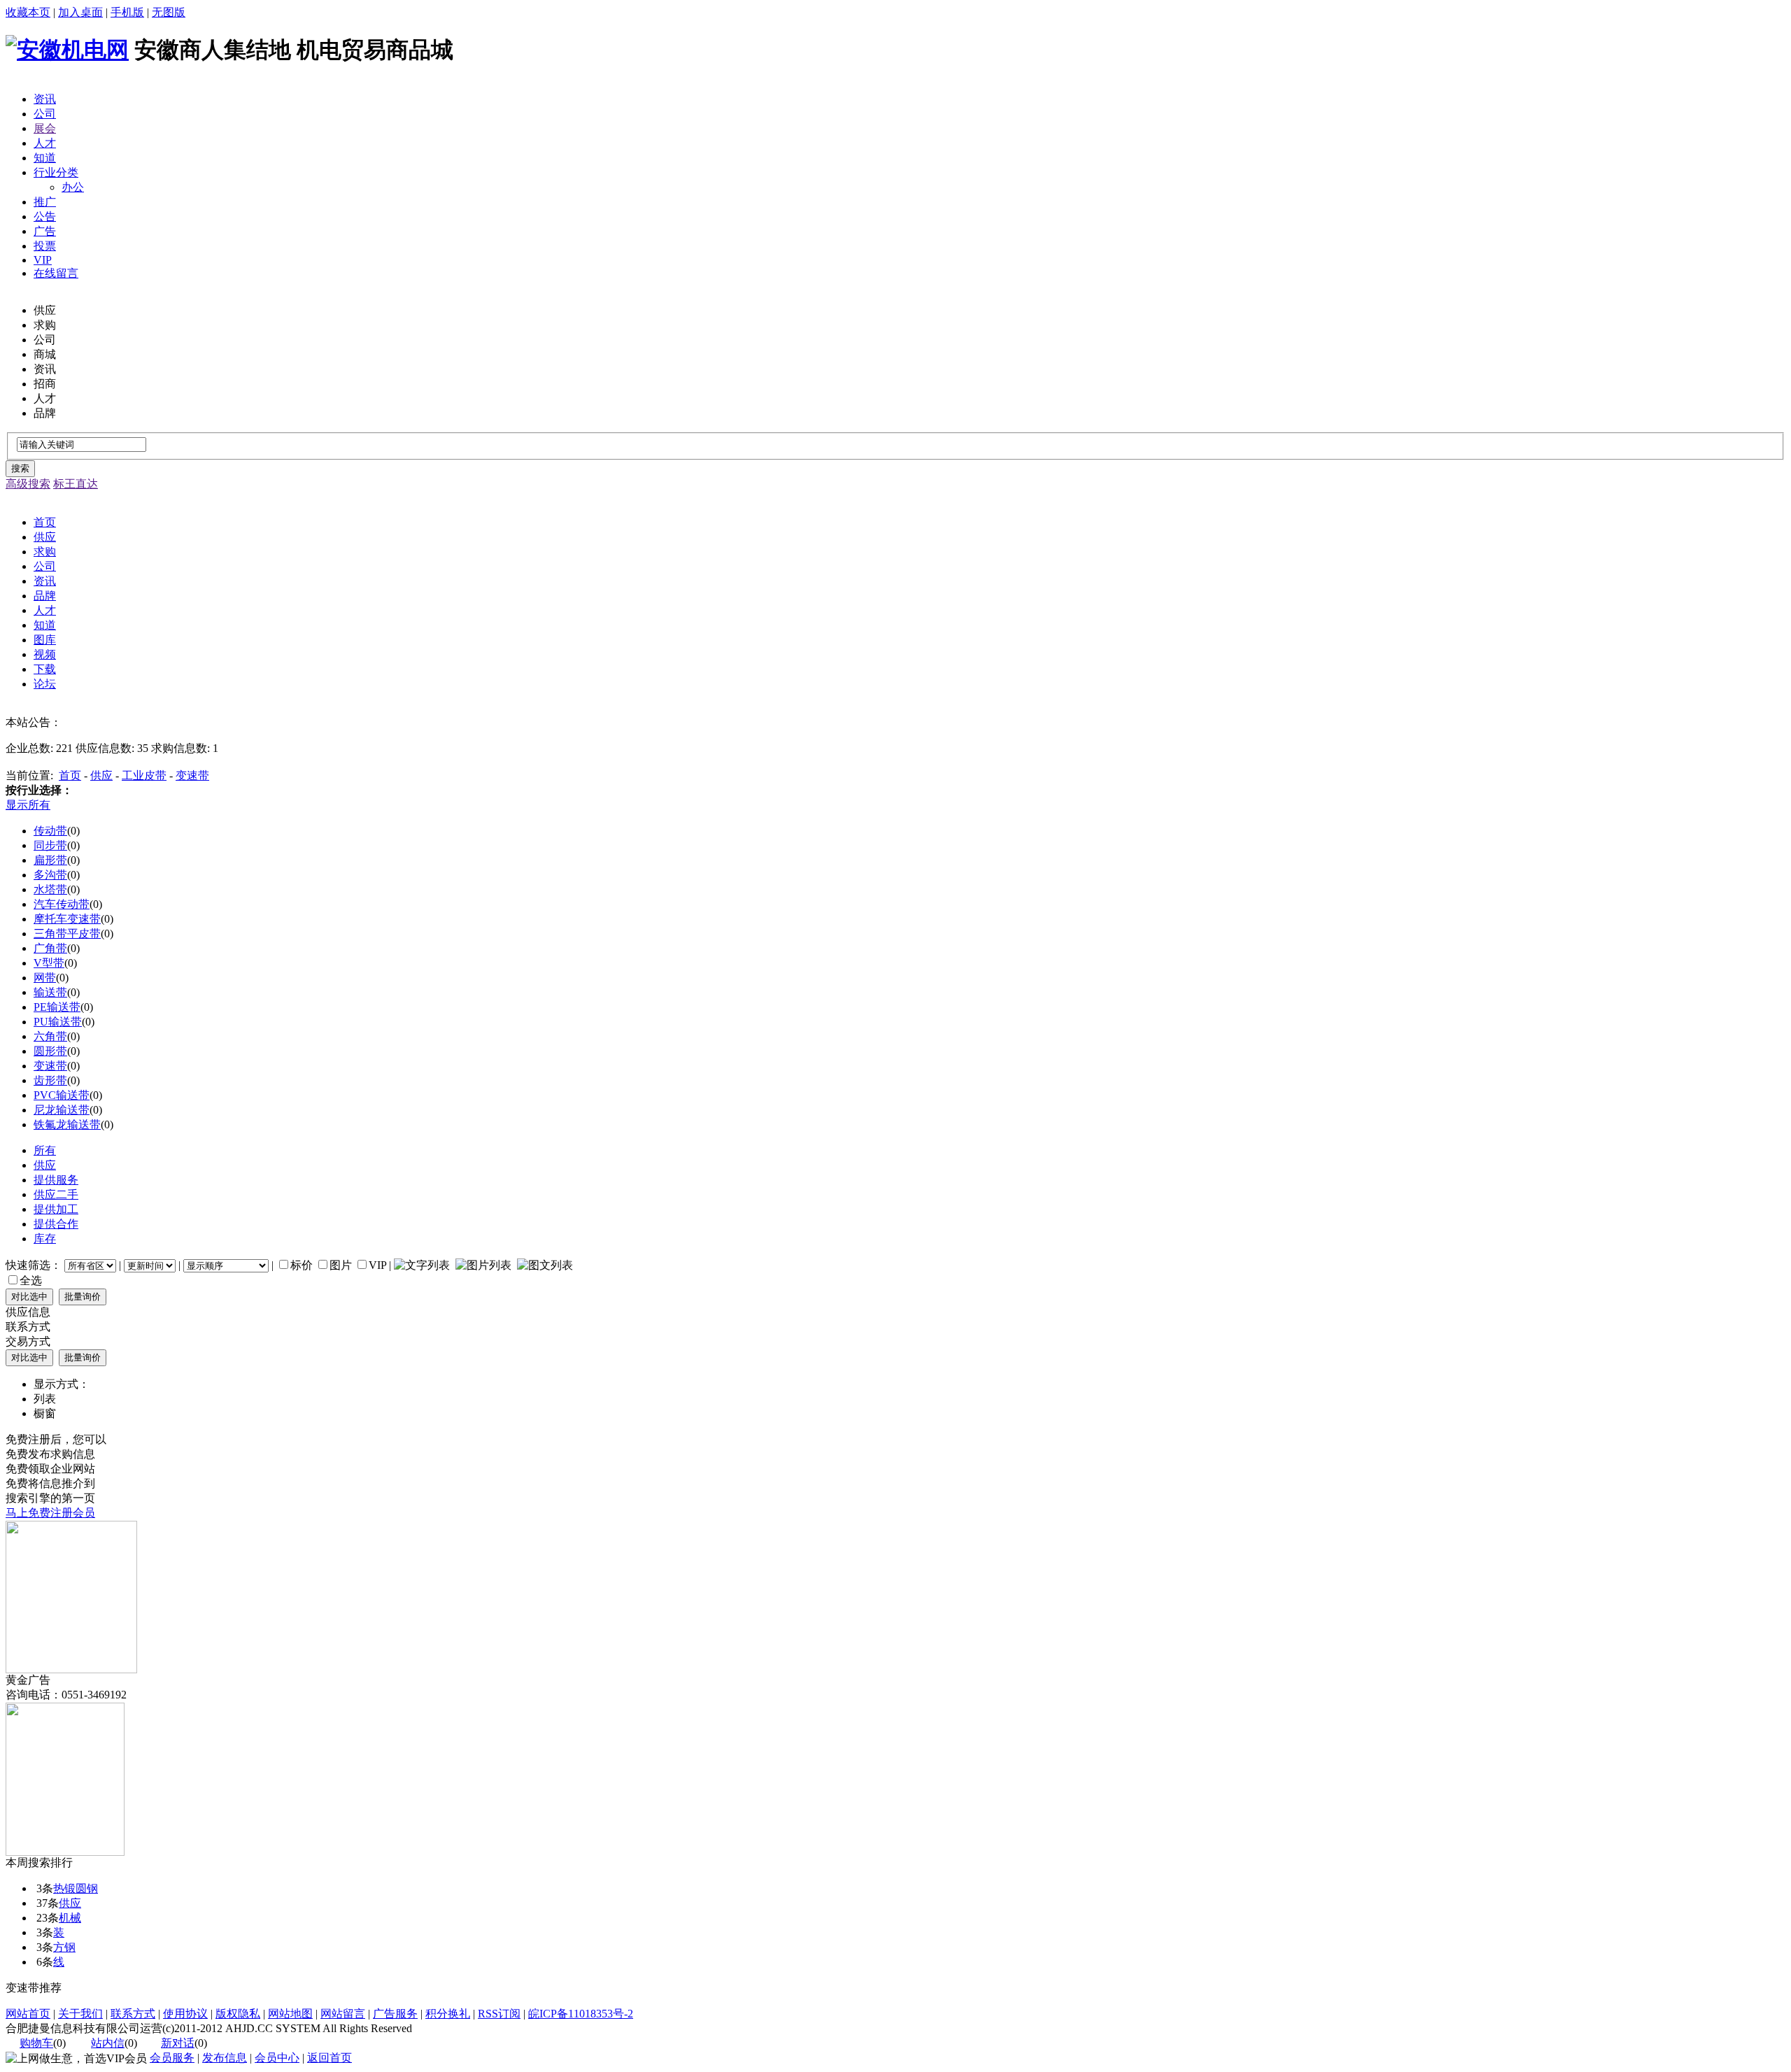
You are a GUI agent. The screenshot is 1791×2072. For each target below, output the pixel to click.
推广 (45, 202)
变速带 (192, 775)
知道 (45, 158)
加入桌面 (80, 12)
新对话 (178, 2043)
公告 (45, 217)
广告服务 (395, 2014)
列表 (45, 1399)
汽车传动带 (62, 904)
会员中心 (277, 2058)
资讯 (45, 99)
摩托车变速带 (67, 919)
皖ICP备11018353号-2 (581, 2014)
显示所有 (28, 805)
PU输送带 (58, 1022)
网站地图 (290, 2014)
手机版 (127, 12)
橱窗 (45, 1413)
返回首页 (330, 2058)
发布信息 (225, 2058)
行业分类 (56, 172)
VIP (43, 260)
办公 (73, 187)
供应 (101, 775)
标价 (302, 1265)
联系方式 (133, 2014)
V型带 (49, 963)
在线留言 (56, 273)
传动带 (50, 831)
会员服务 (172, 2058)
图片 (341, 1265)
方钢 (64, 1947)
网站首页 (28, 2014)
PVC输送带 (62, 1095)
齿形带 (50, 1080)
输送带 (50, 992)
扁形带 (50, 860)
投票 (45, 246)
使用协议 (185, 2014)
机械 (70, 1918)
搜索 (20, 468)
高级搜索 (28, 484)
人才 (45, 143)
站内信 (108, 2043)
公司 (45, 114)
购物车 (36, 2043)
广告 (45, 231)
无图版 (169, 12)
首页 (70, 775)
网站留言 (343, 2014)
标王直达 (76, 484)
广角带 (50, 948)
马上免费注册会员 (50, 1513)
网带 (45, 978)
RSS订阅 (499, 2014)
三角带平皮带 (67, 934)
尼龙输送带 (62, 1110)
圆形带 (50, 1051)
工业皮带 (144, 775)
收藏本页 (28, 12)
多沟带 (50, 875)
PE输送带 (57, 1007)
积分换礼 (448, 2014)
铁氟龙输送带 (67, 1124)
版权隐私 (238, 2014)
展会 (45, 128)
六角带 (50, 1036)
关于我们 (80, 2014)
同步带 (50, 845)
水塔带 (50, 889)
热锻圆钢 (76, 1888)
